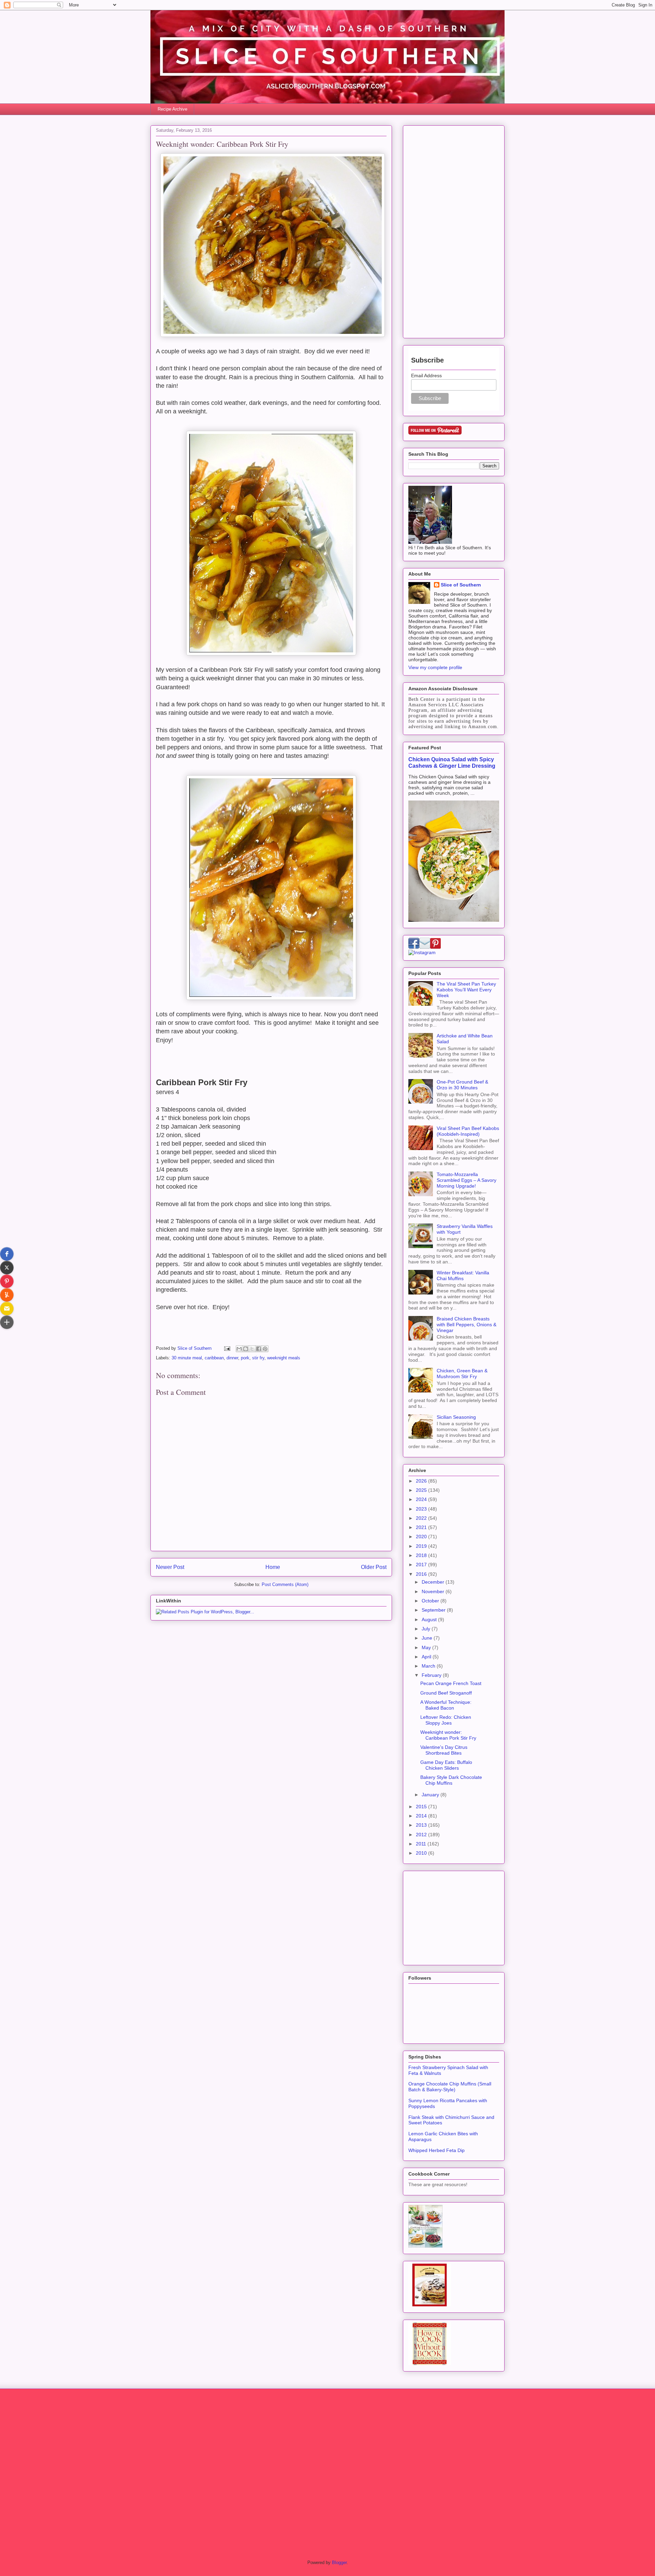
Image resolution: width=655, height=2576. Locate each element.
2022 (422, 1518)
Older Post (374, 1567)
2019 (422, 1546)
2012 (422, 1835)
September (434, 1610)
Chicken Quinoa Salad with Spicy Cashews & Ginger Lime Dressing (452, 762)
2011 (422, 1844)
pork (245, 1358)
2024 (422, 1499)
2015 (422, 1807)
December (434, 1582)
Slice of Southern (461, 585)
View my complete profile (435, 667)
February (432, 1675)
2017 (422, 1565)
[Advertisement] (454, 230)
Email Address (426, 376)
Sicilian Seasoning (456, 1417)
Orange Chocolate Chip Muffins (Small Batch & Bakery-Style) (450, 2087)
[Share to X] (252, 1349)
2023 (422, 1509)
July (427, 1629)
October (431, 1601)
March (429, 1666)
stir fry (258, 1358)
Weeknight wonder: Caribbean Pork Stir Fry (448, 1735)
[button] (7, 1254)
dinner (232, 1358)
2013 (422, 1825)
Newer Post (170, 1567)
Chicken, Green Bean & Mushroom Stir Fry (462, 1374)
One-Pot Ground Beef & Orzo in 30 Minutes (462, 1085)
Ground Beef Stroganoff (446, 1693)
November (434, 1591)
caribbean (214, 1358)
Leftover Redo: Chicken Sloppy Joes (446, 1720)
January (431, 1795)
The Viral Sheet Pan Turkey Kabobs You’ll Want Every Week (466, 990)
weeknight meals (284, 1358)
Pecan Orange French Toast (451, 1683)
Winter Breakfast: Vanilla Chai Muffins (463, 1276)
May (427, 1647)
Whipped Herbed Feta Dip (436, 2150)
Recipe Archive (172, 109)
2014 (422, 1816)
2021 (422, 1527)
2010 (422, 1853)
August (430, 1619)
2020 (422, 1537)
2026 (422, 1481)
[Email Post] (227, 1348)
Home (273, 1567)
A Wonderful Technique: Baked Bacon (446, 1705)
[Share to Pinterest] (265, 1349)
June (428, 1638)
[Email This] (239, 1349)
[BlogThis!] (246, 1349)
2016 (422, 1574)
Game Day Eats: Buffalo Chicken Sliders (446, 1765)
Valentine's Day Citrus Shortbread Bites (444, 1750)
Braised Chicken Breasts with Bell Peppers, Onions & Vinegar (467, 1325)
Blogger (339, 2563)
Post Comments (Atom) (285, 1584)
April (427, 1657)
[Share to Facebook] (259, 1349)
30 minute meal (187, 1358)
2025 (422, 1490)
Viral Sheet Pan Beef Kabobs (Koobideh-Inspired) (468, 1131)
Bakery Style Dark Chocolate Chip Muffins (451, 1780)
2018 (422, 1555)
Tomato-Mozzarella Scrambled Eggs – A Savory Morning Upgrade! (467, 1180)
